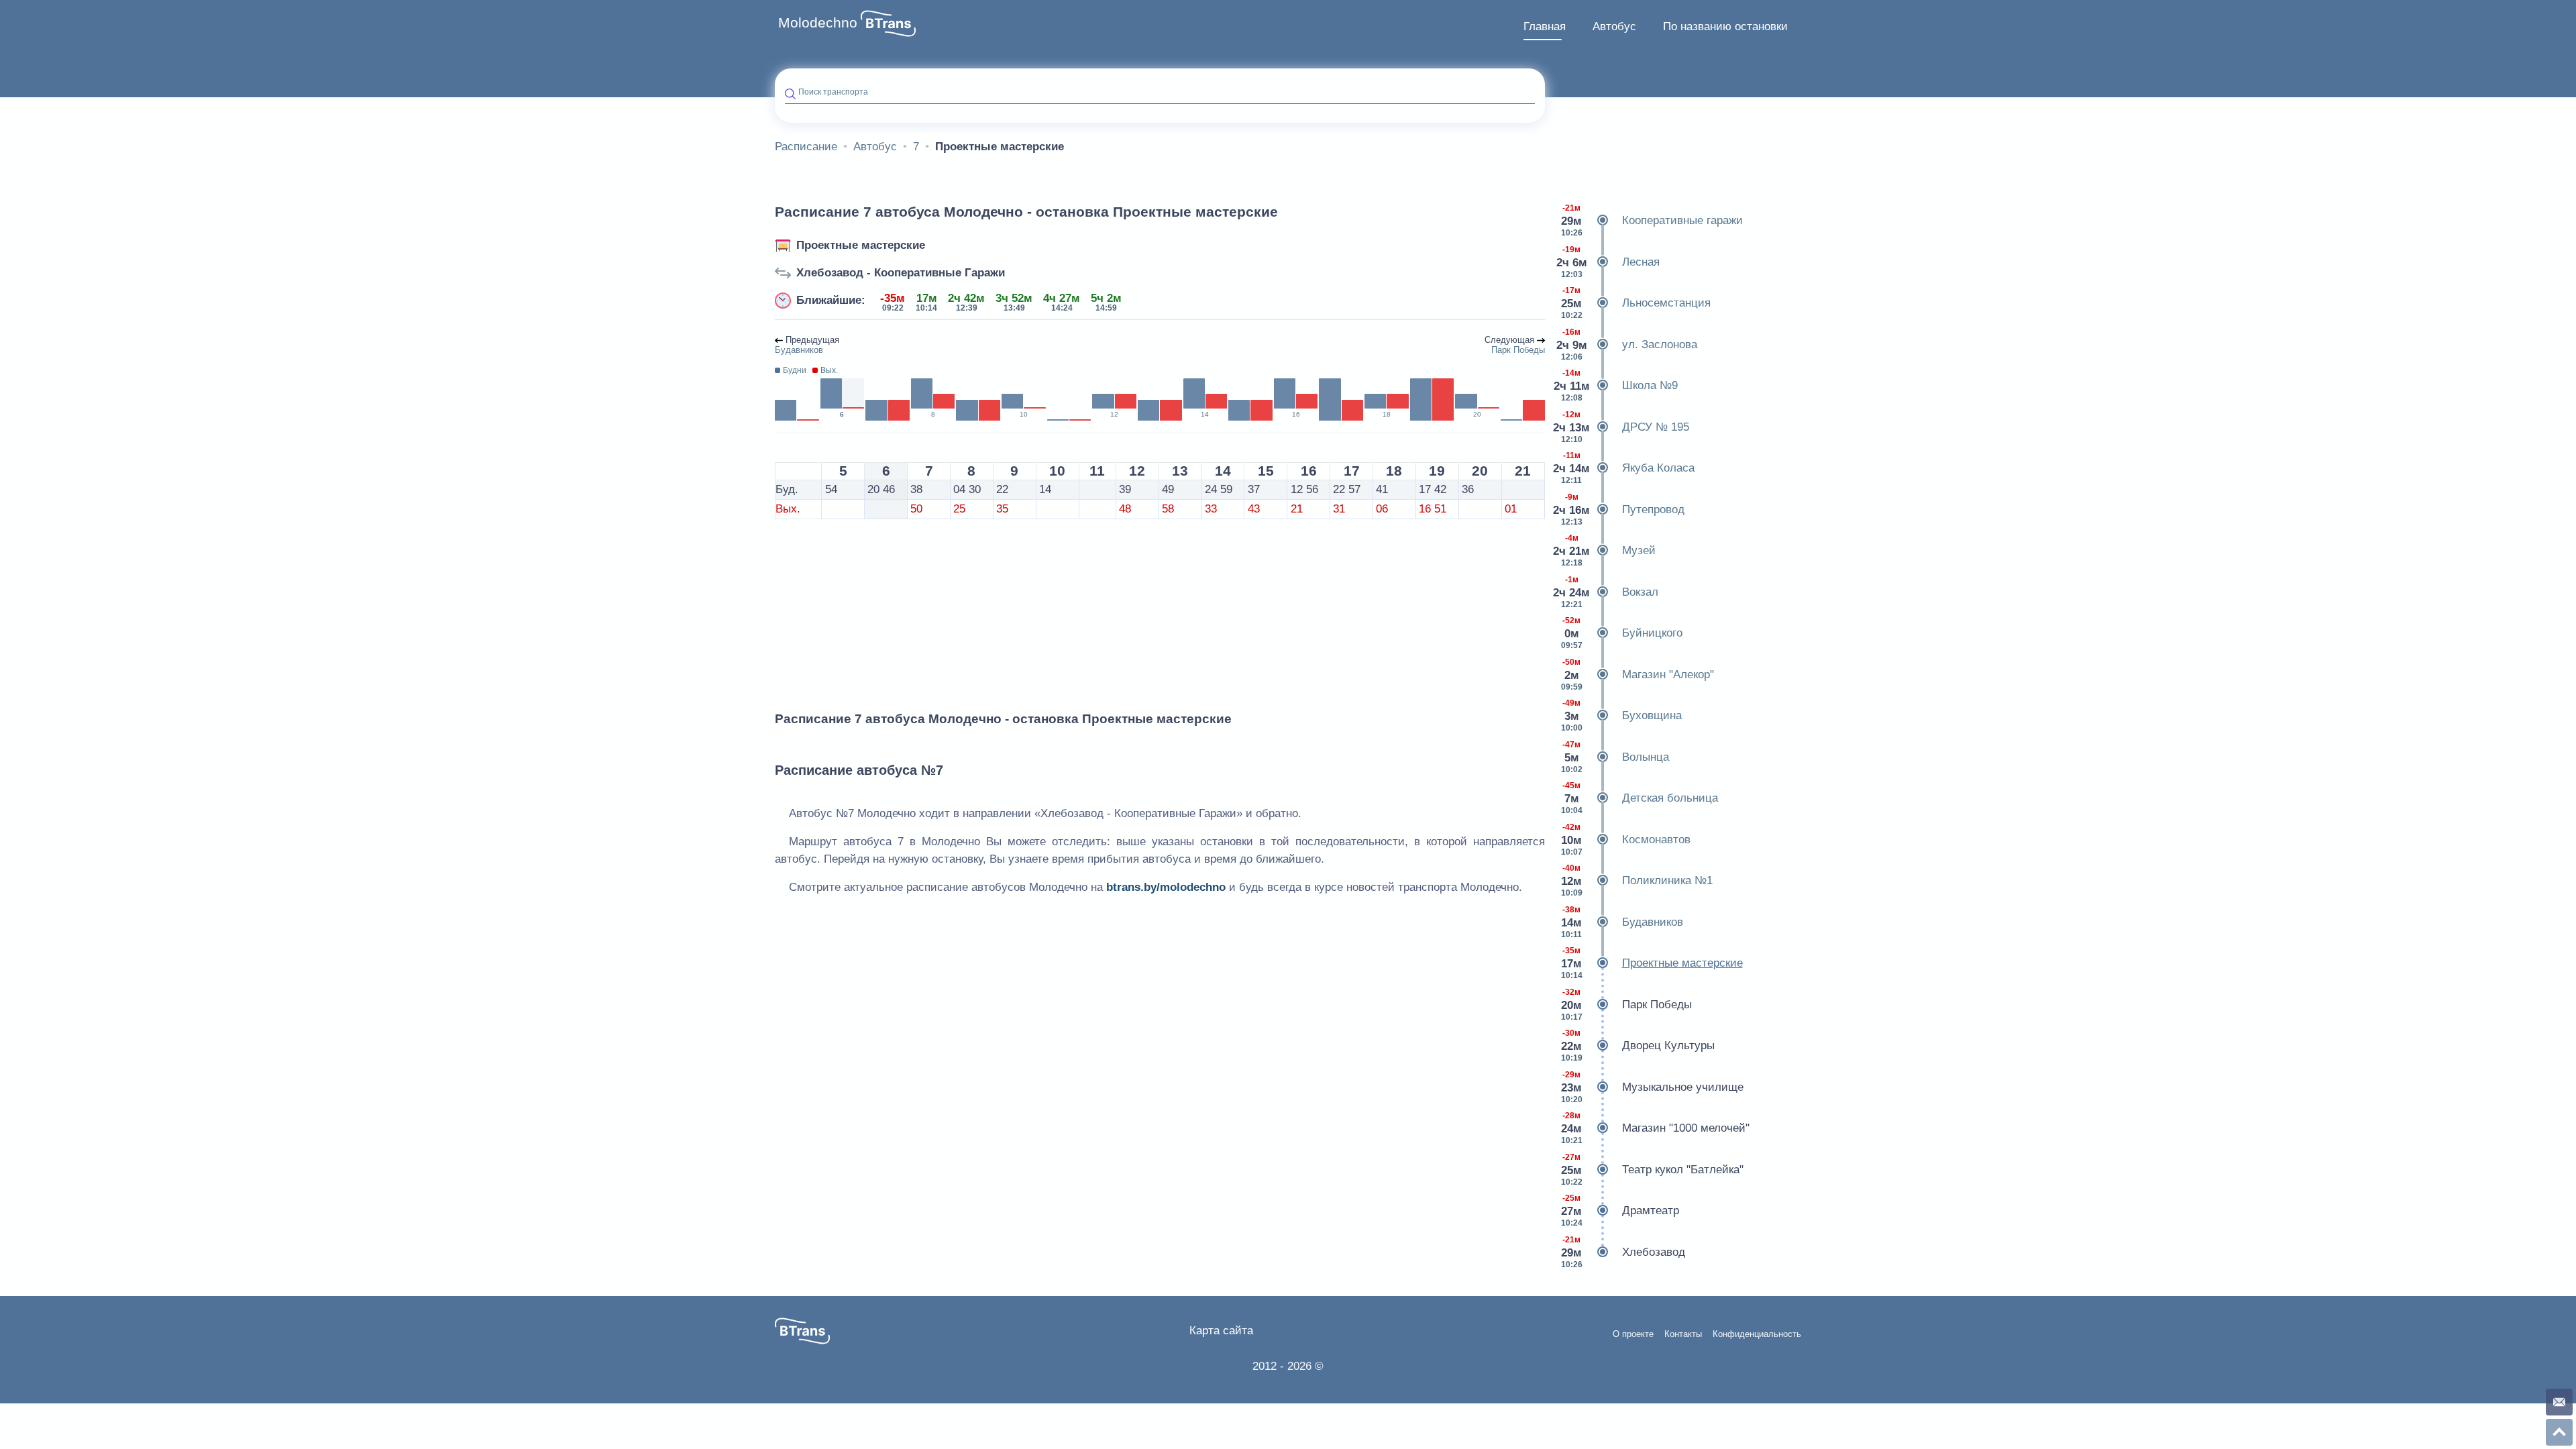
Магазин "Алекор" (1638, 675)
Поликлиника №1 (1637, 880)
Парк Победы (1626, 1005)
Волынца (1615, 757)
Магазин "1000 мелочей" (1655, 1128)
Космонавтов (1626, 840)
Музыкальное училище (1652, 1087)
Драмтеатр (1620, 1211)
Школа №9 (1616, 385)
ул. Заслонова (1627, 344)
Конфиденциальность (1757, 1334)
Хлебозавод (1623, 1252)
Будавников (1622, 922)
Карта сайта (1221, 1331)
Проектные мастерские (861, 245)
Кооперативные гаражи (1652, 220)
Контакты (1683, 1334)
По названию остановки (1725, 26)
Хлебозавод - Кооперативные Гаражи (901, 273)
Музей (1605, 550)
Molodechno (818, 23)
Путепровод (1620, 509)
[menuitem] (1545, 27)
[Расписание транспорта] (888, 23)
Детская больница (1640, 798)
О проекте (1633, 1334)
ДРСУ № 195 (1622, 427)
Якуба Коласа (1625, 468)
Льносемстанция (1636, 303)
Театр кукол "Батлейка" (1652, 1170)
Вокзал (1607, 592)
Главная (1545, 26)
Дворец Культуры (1638, 1045)
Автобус (1614, 26)
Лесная (1608, 262)
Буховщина (1621, 715)
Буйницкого (1622, 633)
